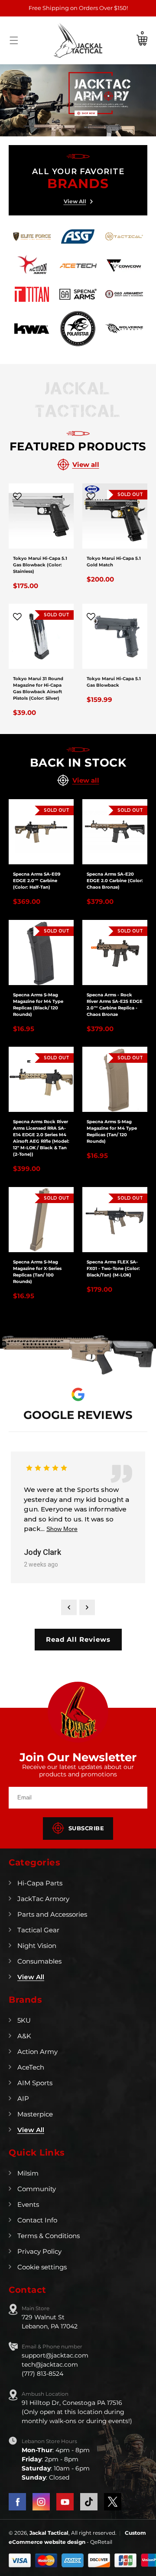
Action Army (37, 2052)
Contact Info (37, 2220)
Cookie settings (42, 2267)
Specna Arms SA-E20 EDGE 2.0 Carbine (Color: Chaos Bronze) (115, 881)
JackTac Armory (43, 1899)
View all (86, 465)
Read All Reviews (78, 1639)
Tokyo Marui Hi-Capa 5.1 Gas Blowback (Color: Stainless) (40, 565)
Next (87, 1607)
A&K (24, 2036)
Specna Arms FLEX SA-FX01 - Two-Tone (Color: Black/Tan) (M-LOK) (113, 1268)
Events (28, 2204)
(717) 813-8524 (42, 2374)
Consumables (39, 1961)
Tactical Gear (38, 1930)
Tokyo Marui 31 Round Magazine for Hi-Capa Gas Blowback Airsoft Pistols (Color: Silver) (38, 688)
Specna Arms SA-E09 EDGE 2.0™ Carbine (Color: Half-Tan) (37, 881)
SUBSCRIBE (86, 1828)
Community (37, 2189)
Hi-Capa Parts (40, 1883)
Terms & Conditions (49, 2236)
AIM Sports (35, 2083)
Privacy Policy (39, 2251)
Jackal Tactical (49, 2533)
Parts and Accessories (52, 1914)
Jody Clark (42, 1552)
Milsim (28, 2173)
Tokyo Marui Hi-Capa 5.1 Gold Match (114, 562)
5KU (24, 2020)
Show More (62, 1529)
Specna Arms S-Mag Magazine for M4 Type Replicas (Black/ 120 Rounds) (38, 1005)
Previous (69, 1607)
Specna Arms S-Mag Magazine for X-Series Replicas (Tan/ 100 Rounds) (37, 1272)
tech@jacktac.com (50, 2364)
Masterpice (35, 2114)
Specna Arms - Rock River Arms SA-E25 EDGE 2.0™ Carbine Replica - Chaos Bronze (115, 1005)
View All (75, 201)
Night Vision (37, 1946)
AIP (23, 2098)
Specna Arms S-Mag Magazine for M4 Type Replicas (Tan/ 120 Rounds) (112, 1131)
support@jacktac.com (55, 2355)
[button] (14, 40)
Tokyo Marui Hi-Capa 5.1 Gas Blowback (114, 682)
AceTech (31, 2067)
